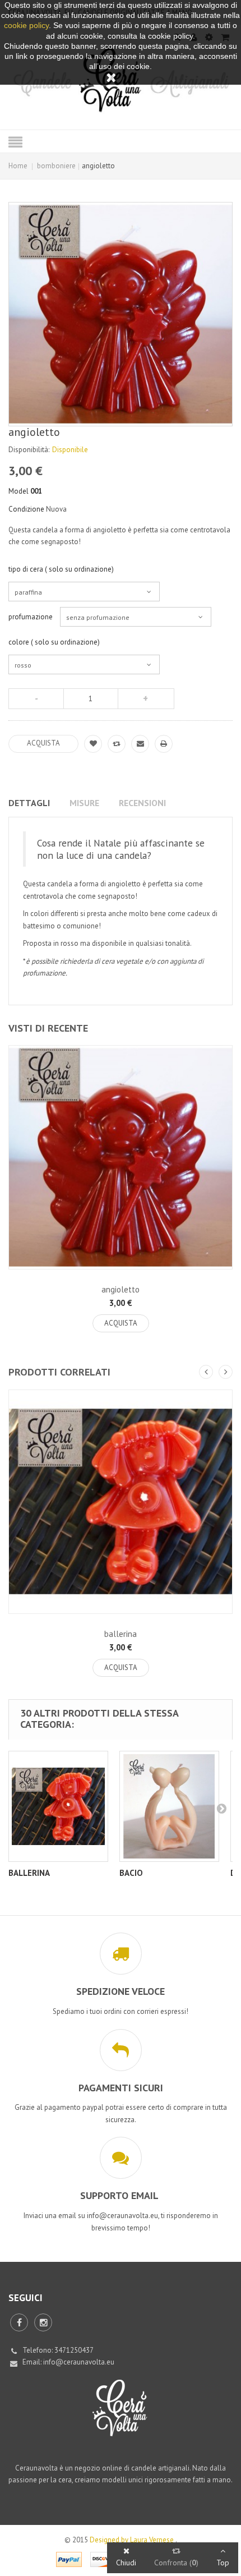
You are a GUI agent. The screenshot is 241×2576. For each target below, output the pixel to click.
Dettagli (29, 803)
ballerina (121, 1634)
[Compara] (117, 744)
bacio (131, 1873)
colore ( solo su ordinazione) (55, 642)
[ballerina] (121, 1502)
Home (18, 166)
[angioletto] (121, 1157)
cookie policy (26, 25)
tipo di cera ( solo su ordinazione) (62, 569)
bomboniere (56, 166)
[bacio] (169, 1806)
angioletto (121, 1289)
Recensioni (142, 803)
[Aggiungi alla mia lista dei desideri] (93, 744)
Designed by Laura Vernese (133, 2540)
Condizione (26, 509)
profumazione (31, 617)
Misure (84, 803)
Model (18, 491)
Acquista (121, 1323)
